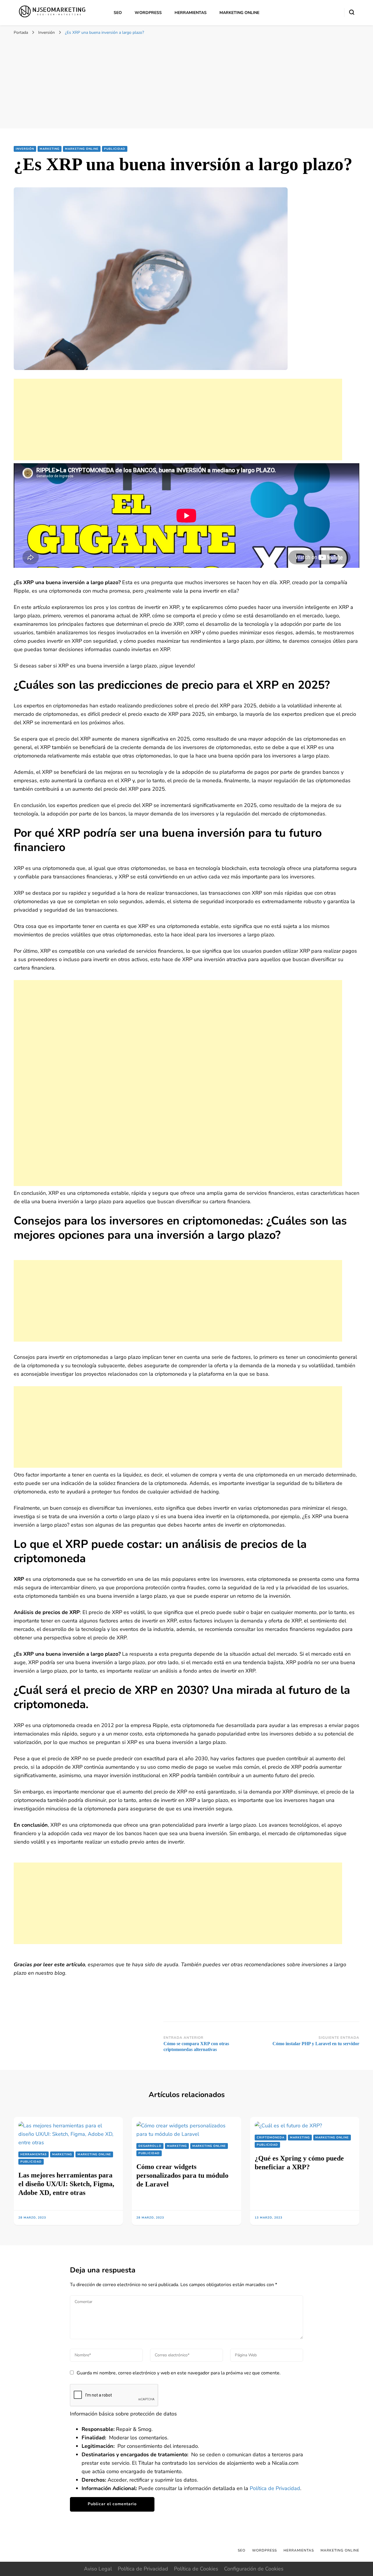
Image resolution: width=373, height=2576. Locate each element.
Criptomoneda (271, 2138)
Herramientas (191, 13)
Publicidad (115, 149)
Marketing (50, 149)
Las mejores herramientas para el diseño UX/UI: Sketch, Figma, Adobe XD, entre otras (66, 2184)
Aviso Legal (98, 2569)
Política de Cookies (196, 2569)
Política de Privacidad (275, 2488)
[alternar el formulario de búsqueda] (352, 12)
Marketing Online (239, 13)
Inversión (25, 149)
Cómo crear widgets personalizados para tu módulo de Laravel (182, 2175)
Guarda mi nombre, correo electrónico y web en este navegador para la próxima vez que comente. (179, 2373)
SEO (118, 13)
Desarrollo (150, 2146)
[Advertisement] (186, 82)
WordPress (148, 13)
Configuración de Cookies (254, 2569)
